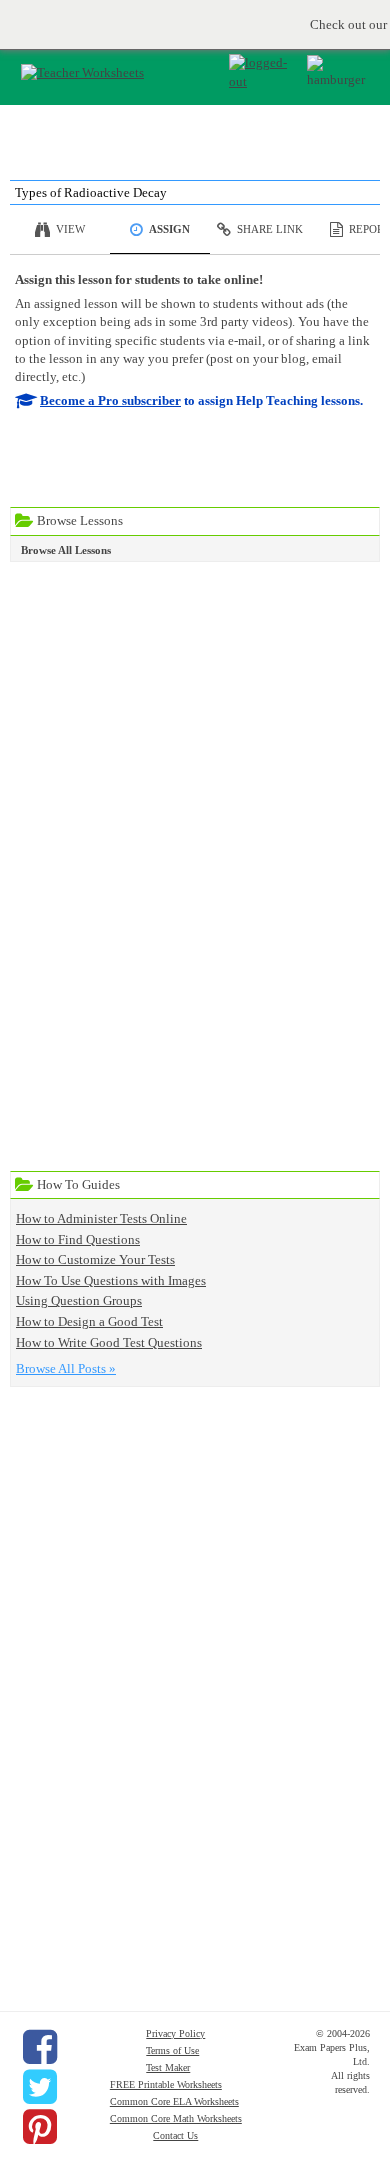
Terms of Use (172, 2050)
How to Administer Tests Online (101, 1218)
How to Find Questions (78, 1239)
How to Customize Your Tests (95, 1259)
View (70, 229)
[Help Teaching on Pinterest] (40, 2127)
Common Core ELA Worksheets (174, 2101)
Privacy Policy (175, 2033)
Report (369, 229)
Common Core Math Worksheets (176, 2118)
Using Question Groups (79, 1300)
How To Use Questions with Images (111, 1280)
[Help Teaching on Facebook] (40, 2047)
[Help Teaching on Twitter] (40, 2087)
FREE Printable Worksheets (166, 2084)
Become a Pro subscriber (110, 400)
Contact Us (175, 2135)
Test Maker (168, 2067)
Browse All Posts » (66, 1368)
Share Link (270, 229)
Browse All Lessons (66, 550)
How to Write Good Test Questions (109, 1342)
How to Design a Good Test (89, 1321)
